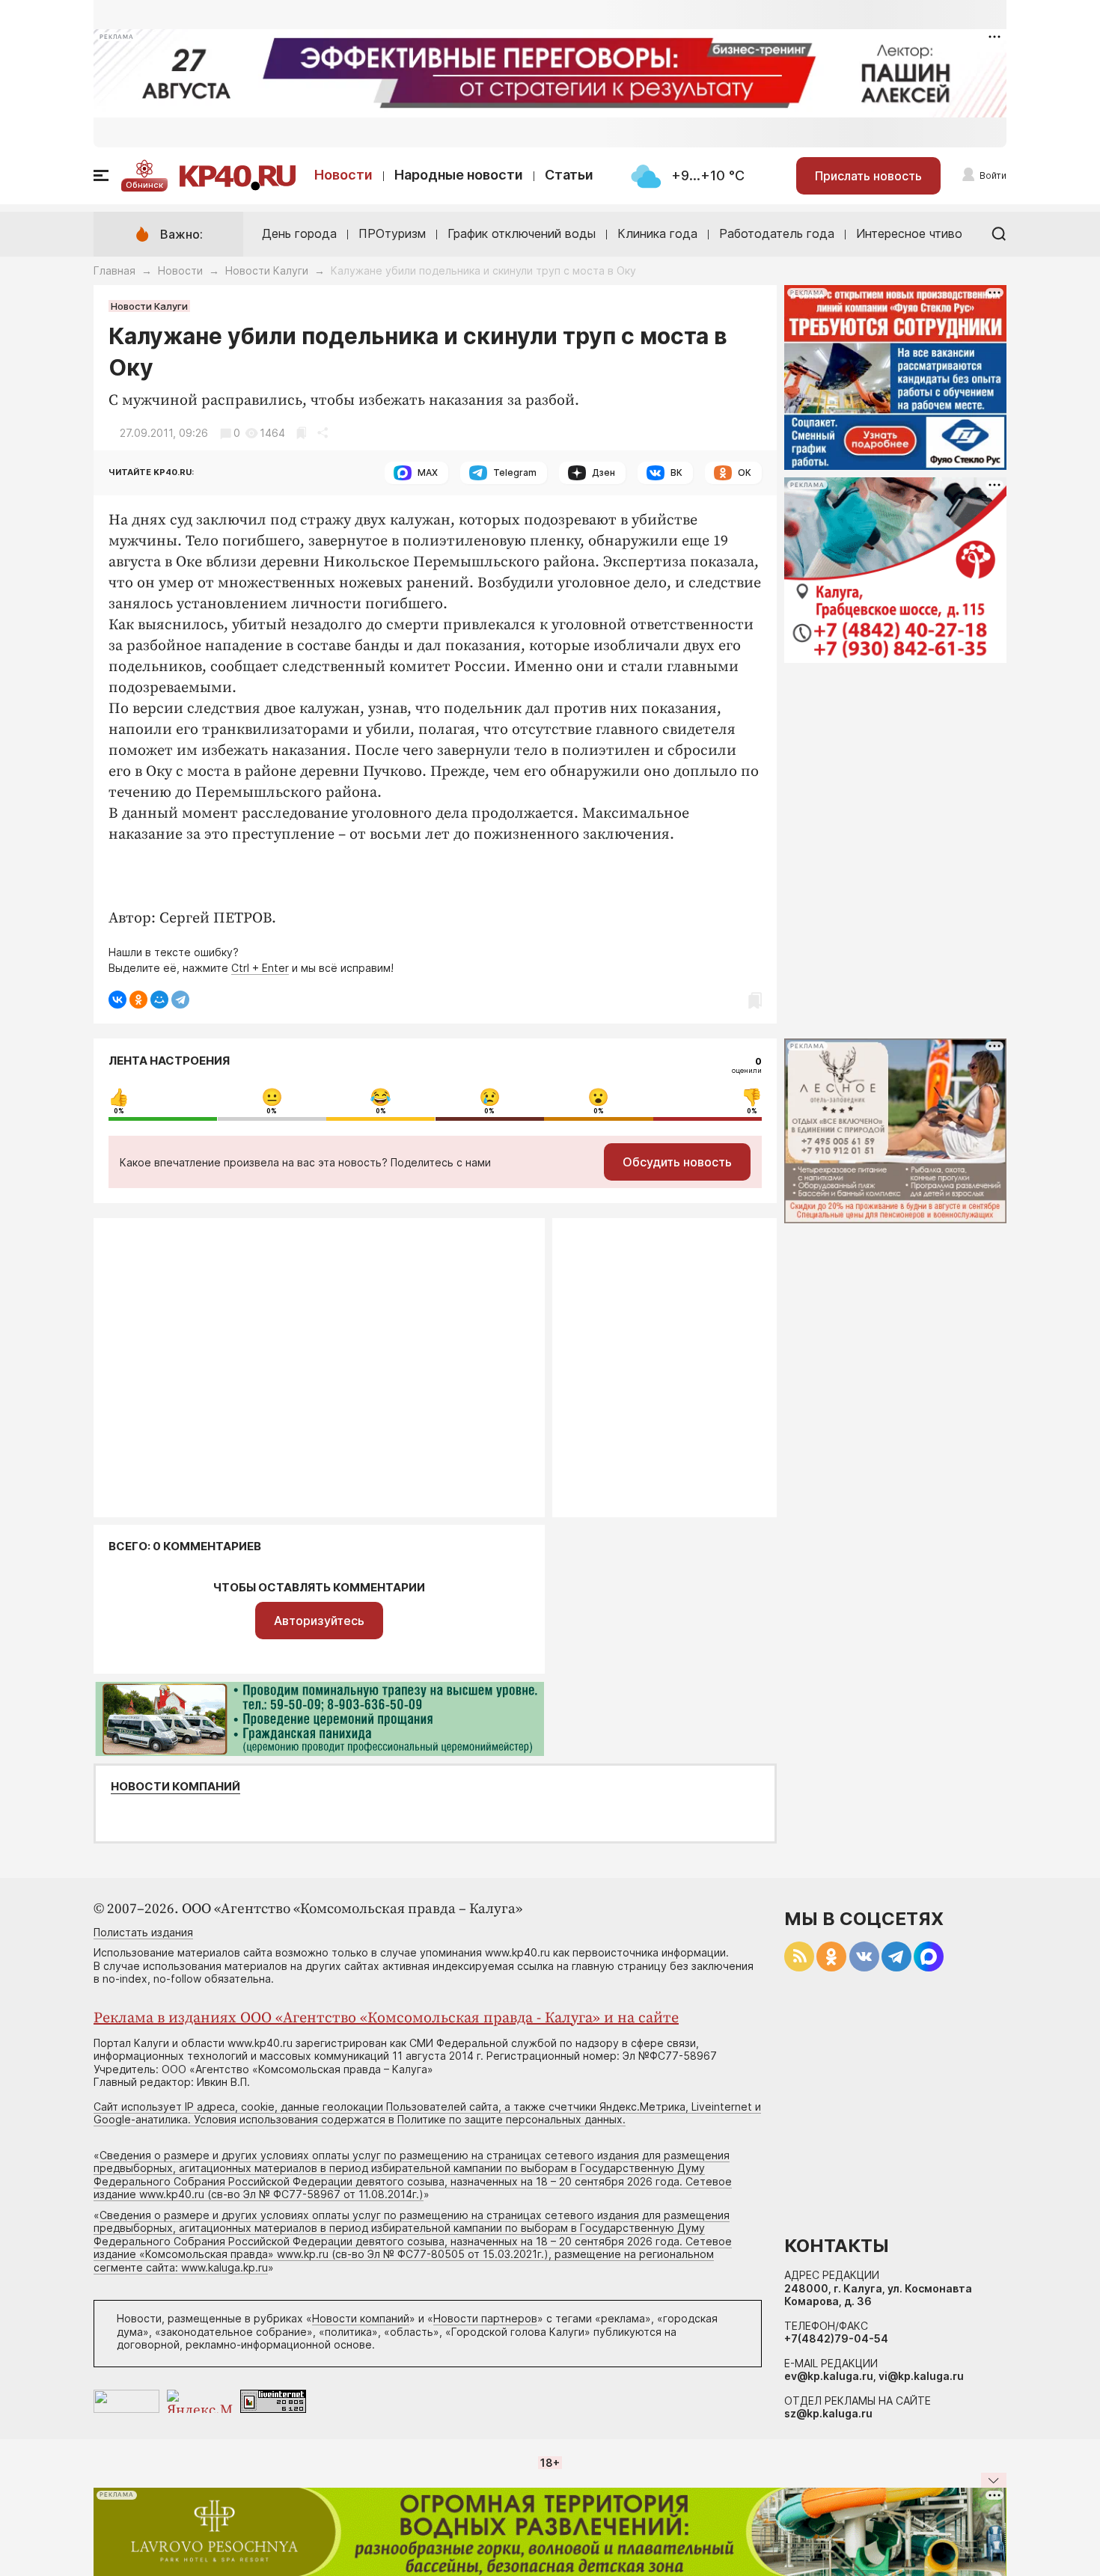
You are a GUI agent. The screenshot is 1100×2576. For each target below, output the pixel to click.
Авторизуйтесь (319, 1621)
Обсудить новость (677, 1162)
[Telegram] (180, 1000)
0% (119, 1111)
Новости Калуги (267, 270)
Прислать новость (868, 176)
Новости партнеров (485, 2318)
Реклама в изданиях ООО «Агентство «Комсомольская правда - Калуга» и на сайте (386, 2018)
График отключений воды (522, 233)
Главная (114, 270)
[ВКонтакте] (117, 1000)
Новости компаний (175, 1787)
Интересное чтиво (909, 233)
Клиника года (657, 233)
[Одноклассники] (138, 1000)
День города (299, 233)
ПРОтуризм (392, 233)
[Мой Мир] (159, 1000)
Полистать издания (143, 1932)
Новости (343, 175)
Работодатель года (777, 233)
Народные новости (459, 175)
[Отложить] (301, 433)
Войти (993, 175)
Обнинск (144, 185)
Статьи (569, 175)
